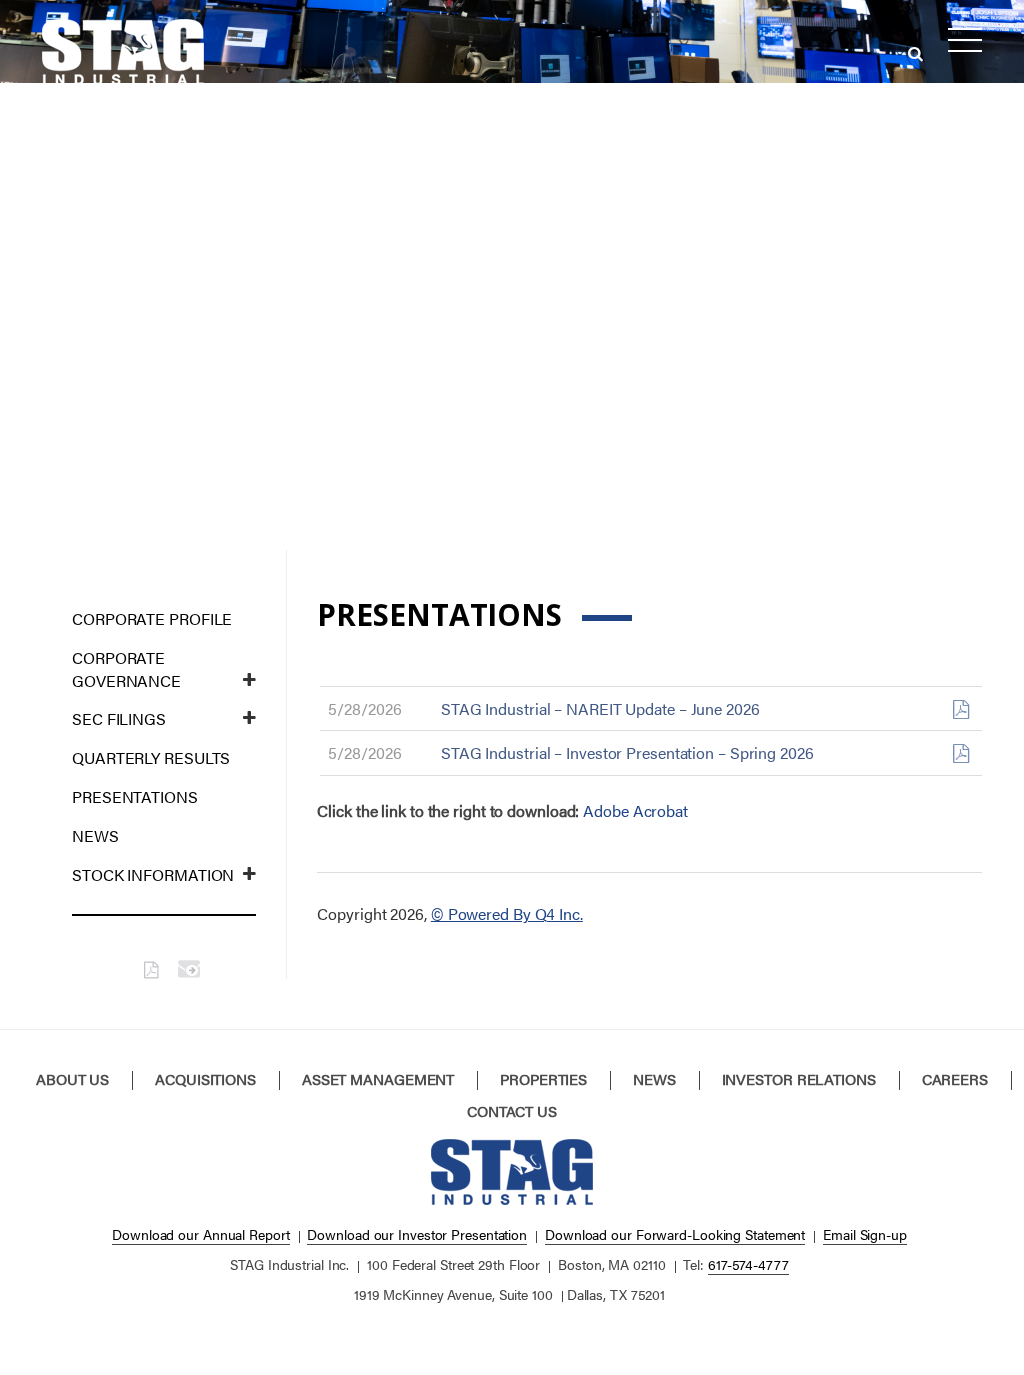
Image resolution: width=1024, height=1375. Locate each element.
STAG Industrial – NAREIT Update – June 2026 (600, 708)
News (95, 835)
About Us (72, 1079)
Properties (543, 1079)
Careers (955, 1079)
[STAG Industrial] (123, 47)
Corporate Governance (126, 669)
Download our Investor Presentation (417, 1234)
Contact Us (512, 1111)
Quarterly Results (151, 757)
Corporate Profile (152, 618)
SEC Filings (119, 718)
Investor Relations (799, 1079)
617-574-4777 (748, 1264)
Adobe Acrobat (635, 810)
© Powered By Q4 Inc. (507, 913)
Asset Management (378, 1079)
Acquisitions (205, 1079)
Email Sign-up (865, 1234)
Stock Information (153, 874)
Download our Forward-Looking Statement (675, 1234)
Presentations (135, 796)
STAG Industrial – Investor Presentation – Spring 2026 (627, 752)
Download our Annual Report (200, 1234)
